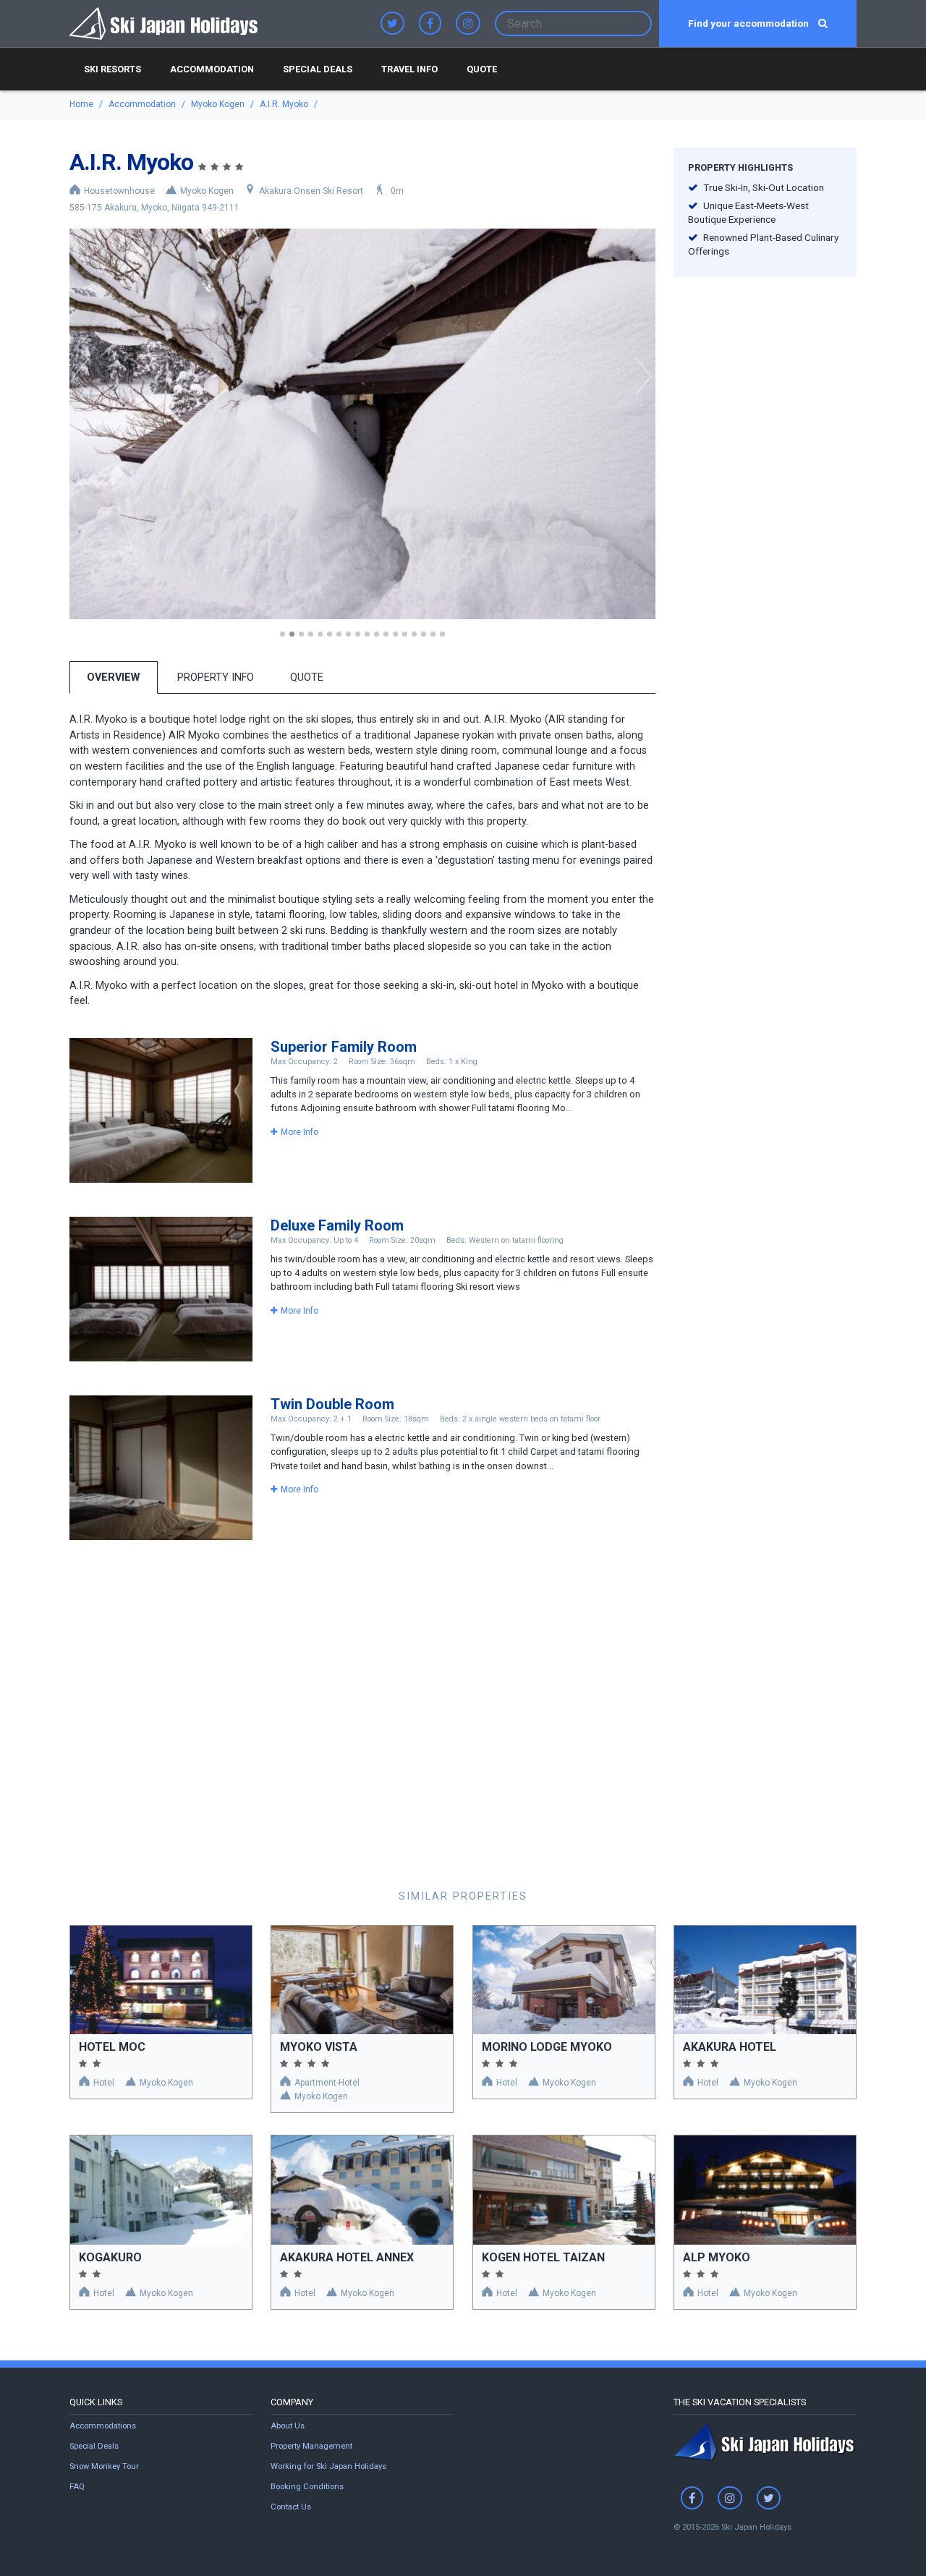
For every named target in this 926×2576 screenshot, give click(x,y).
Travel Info (409, 69)
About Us (288, 2426)
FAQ (77, 2487)
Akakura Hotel (730, 2047)
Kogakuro (110, 2257)
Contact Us (291, 2507)
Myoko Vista (319, 2047)
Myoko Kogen (218, 104)
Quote (482, 69)
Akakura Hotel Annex (347, 2257)
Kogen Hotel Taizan (543, 2257)
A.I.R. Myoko (284, 104)
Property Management (311, 2446)
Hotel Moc (112, 2047)
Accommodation (212, 69)
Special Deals (318, 69)
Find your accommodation (749, 23)
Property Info (216, 677)
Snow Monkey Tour (104, 2466)
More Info (300, 1132)
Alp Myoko (717, 2257)
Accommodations (103, 2426)
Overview (113, 677)
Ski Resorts (112, 69)
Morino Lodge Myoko (547, 2047)
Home (81, 104)
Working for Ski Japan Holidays (328, 2466)
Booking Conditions (307, 2487)
